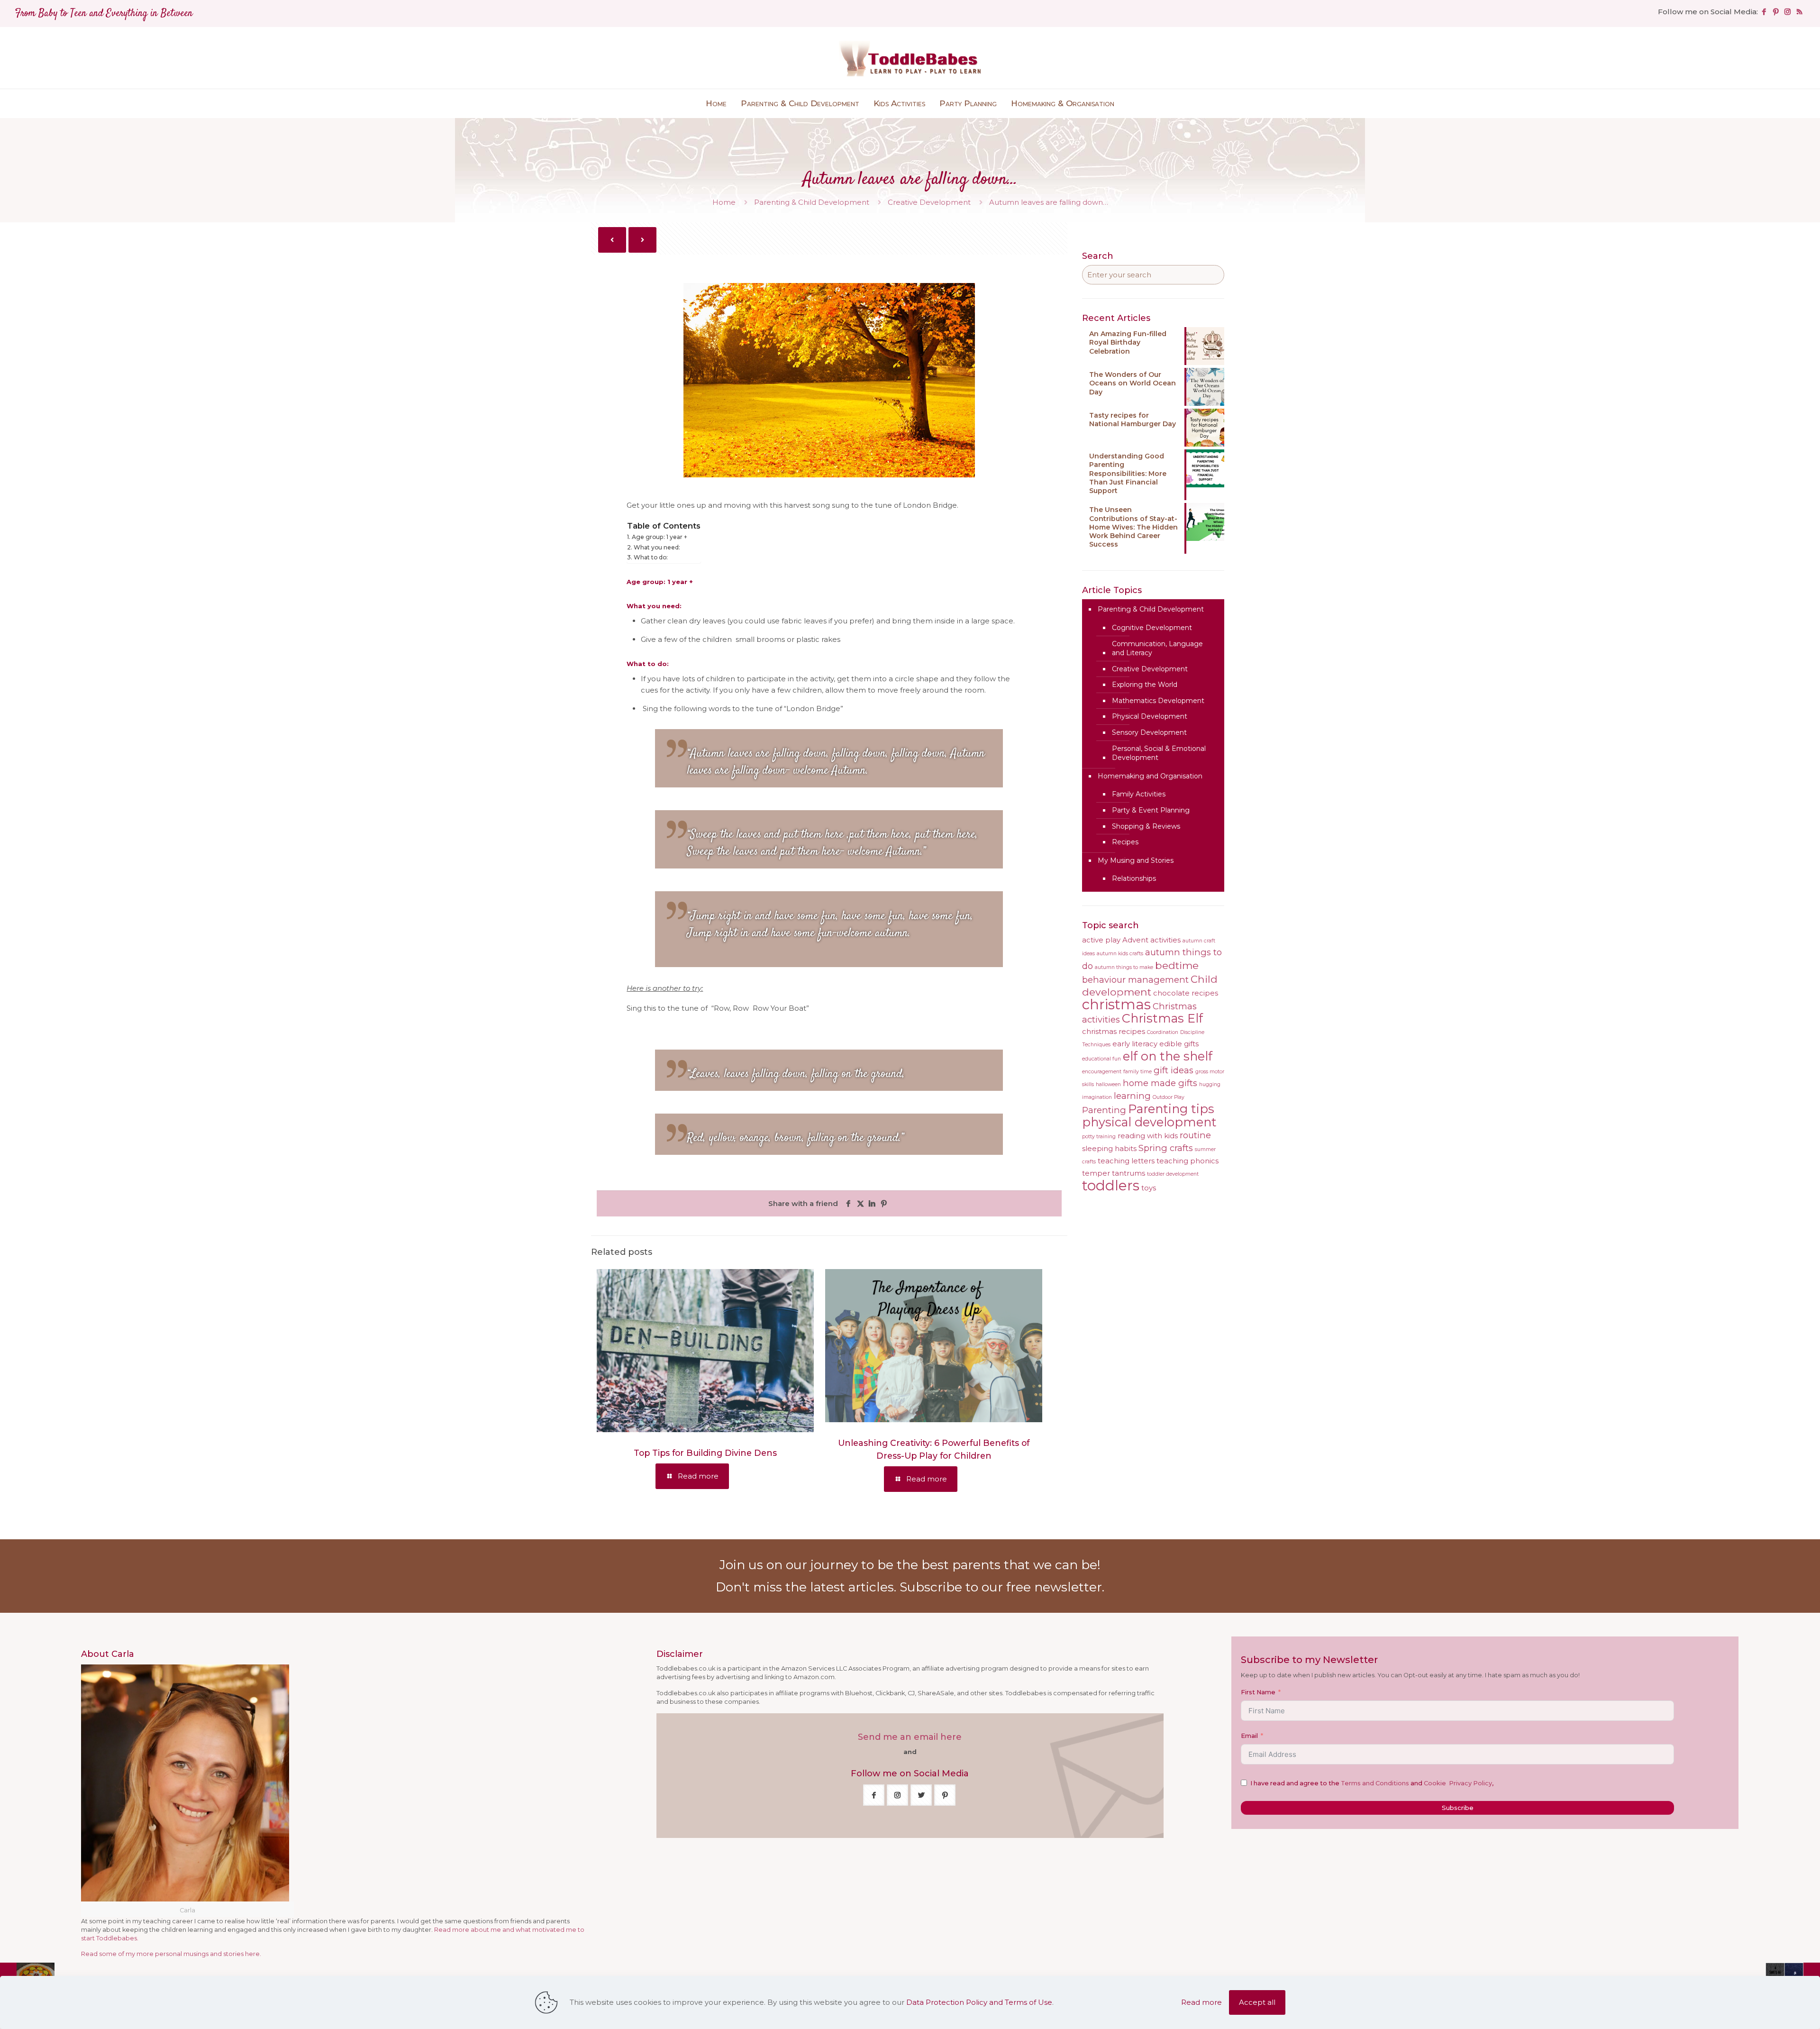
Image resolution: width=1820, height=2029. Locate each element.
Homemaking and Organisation (1150, 776)
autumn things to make (1124, 967)
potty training (1099, 1137)
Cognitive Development (1152, 628)
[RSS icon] (1799, 12)
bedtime (1177, 965)
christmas (1116, 1004)
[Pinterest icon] (1776, 12)
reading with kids (1148, 1136)
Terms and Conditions (1375, 1783)
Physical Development (1150, 716)
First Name (1258, 1692)
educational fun (1101, 1059)
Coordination (1163, 1032)
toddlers (1111, 1185)
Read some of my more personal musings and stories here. (171, 1954)
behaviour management (1135, 980)
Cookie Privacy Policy (1458, 1783)
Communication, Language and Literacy (1157, 649)
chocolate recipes (1186, 993)
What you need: (657, 547)
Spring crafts (1166, 1148)
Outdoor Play (1169, 1097)
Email (1249, 1736)
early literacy (1135, 1044)
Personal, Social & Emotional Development (1159, 753)
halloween (1108, 1084)
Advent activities (1151, 940)
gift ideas (1174, 1070)
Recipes (1125, 842)
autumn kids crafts (1120, 954)
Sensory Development (1149, 732)
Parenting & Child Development (812, 202)
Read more (1201, 2002)
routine (1195, 1135)
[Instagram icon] (1788, 12)
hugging (1210, 1084)
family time (1137, 1072)
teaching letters (1126, 1161)
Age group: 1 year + (659, 537)
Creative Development (929, 202)
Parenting (1104, 1110)
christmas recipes (1114, 1032)
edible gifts (1179, 1044)
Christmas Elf (1162, 1018)
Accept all (1257, 2002)
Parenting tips (1171, 1109)
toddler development (1173, 1174)
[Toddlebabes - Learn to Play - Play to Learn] (910, 58)
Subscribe (1458, 1808)
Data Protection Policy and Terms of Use (979, 2002)
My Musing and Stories (1136, 860)
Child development (1150, 985)
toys (1149, 1188)
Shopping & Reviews (1146, 826)
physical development (1149, 1122)
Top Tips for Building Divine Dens (705, 1453)
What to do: (651, 557)
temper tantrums (1114, 1173)
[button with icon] (874, 1795)
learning (1132, 1096)
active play (1101, 940)
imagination (1097, 1097)
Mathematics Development (1158, 701)
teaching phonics (1188, 1161)
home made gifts (1160, 1083)
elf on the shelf (1168, 1056)
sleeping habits (1109, 1149)
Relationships (1134, 878)
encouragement (1102, 1072)
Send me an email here (910, 1737)
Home (724, 202)
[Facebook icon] (1764, 12)
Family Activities (1139, 794)
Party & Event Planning (1151, 810)
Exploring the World (1145, 685)
